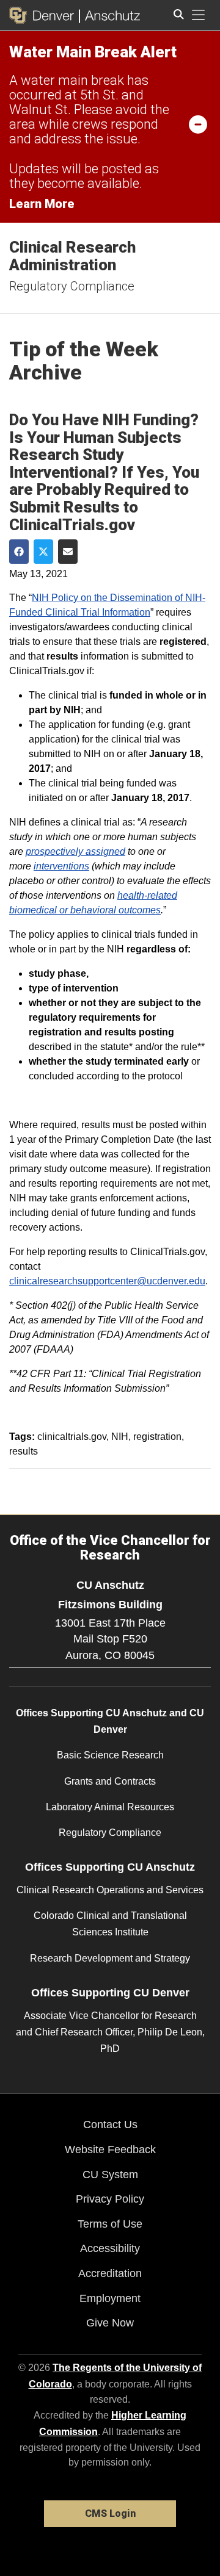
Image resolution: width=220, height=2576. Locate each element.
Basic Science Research (110, 1755)
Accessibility (110, 2248)
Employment (110, 2298)
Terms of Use (110, 2224)
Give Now (110, 2323)
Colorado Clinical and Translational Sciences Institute (110, 1924)
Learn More (42, 204)
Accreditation (110, 2273)
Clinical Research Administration (72, 256)
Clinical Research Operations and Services (110, 1890)
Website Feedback (110, 2150)
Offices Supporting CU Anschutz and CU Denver (110, 1721)
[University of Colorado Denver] (44, 15)
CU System (110, 2175)
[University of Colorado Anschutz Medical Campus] (110, 15)
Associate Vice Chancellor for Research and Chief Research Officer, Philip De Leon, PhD (110, 2032)
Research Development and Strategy (110, 1958)
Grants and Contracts (110, 1781)
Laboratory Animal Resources (110, 1807)
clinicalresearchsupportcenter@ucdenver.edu (107, 1281)
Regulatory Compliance (72, 286)
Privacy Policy (110, 2199)
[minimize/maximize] (198, 124)
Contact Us (110, 2124)
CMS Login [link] (110, 2513)
